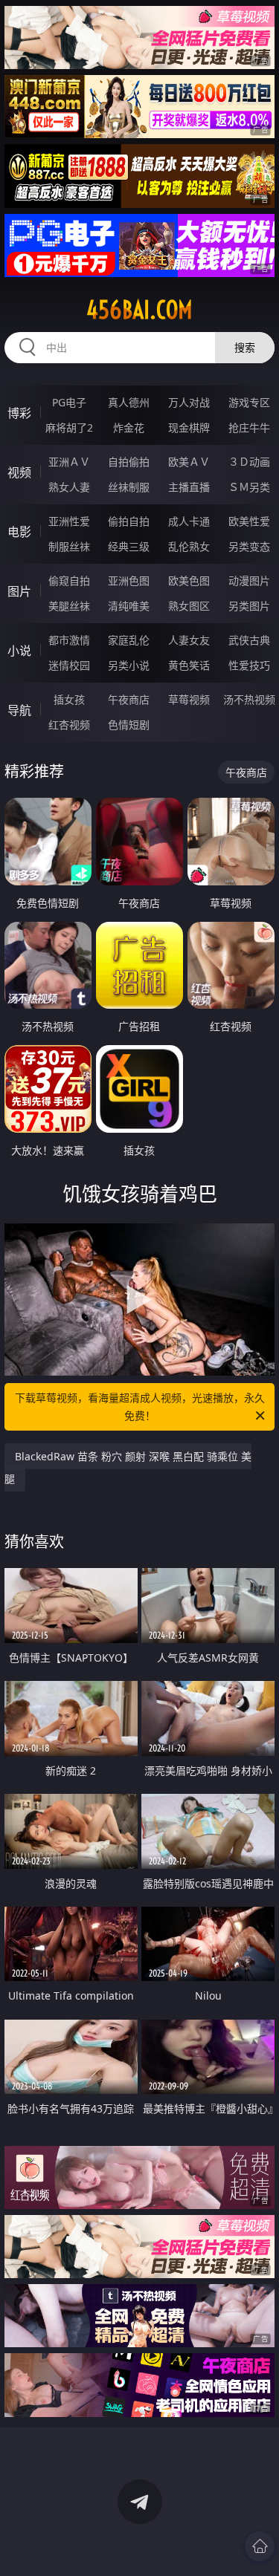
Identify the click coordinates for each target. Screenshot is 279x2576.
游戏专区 (249, 402)
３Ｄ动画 (249, 462)
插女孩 (69, 699)
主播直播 (189, 487)
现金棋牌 (189, 427)
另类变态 (249, 546)
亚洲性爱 (69, 521)
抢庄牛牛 (249, 427)
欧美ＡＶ (189, 462)
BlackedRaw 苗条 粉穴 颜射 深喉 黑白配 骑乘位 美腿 (128, 1467)
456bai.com (139, 310)
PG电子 (69, 402)
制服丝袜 (69, 546)
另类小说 (129, 665)
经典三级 (129, 546)
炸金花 (129, 427)
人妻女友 (189, 640)
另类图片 (249, 606)
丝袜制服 (129, 487)
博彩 (19, 413)
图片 (19, 591)
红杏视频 (69, 725)
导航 (19, 710)
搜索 (245, 347)
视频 (19, 472)
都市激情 (69, 640)
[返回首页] (260, 2546)
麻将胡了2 (69, 427)
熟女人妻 (69, 487)
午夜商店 (129, 699)
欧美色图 (189, 580)
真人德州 (129, 402)
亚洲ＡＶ (69, 462)
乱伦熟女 (189, 546)
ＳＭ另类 (249, 487)
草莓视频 (189, 699)
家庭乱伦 (129, 640)
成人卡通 (189, 521)
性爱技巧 (249, 665)
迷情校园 (69, 665)
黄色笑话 (189, 665)
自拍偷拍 (129, 462)
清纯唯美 (129, 606)
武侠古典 (249, 640)
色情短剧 (129, 725)
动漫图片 (249, 580)
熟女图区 (189, 606)
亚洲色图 (129, 580)
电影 (19, 532)
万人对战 (189, 402)
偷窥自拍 (69, 580)
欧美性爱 (249, 521)
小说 (19, 651)
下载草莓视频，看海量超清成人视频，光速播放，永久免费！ (140, 1406)
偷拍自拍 (129, 521)
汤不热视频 (249, 699)
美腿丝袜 (69, 606)
